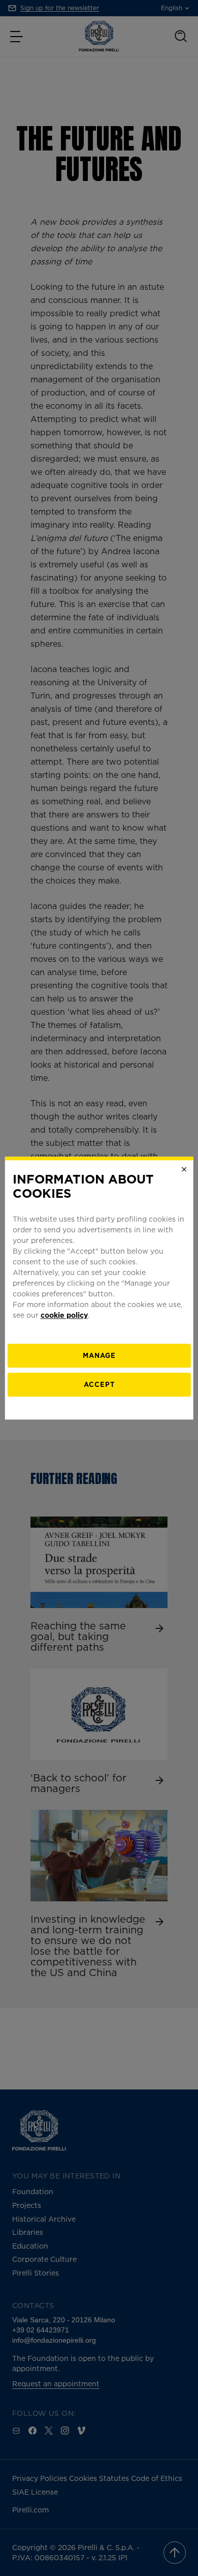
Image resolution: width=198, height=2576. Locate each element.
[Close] (184, 1169)
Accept (99, 1384)
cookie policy (64, 1315)
